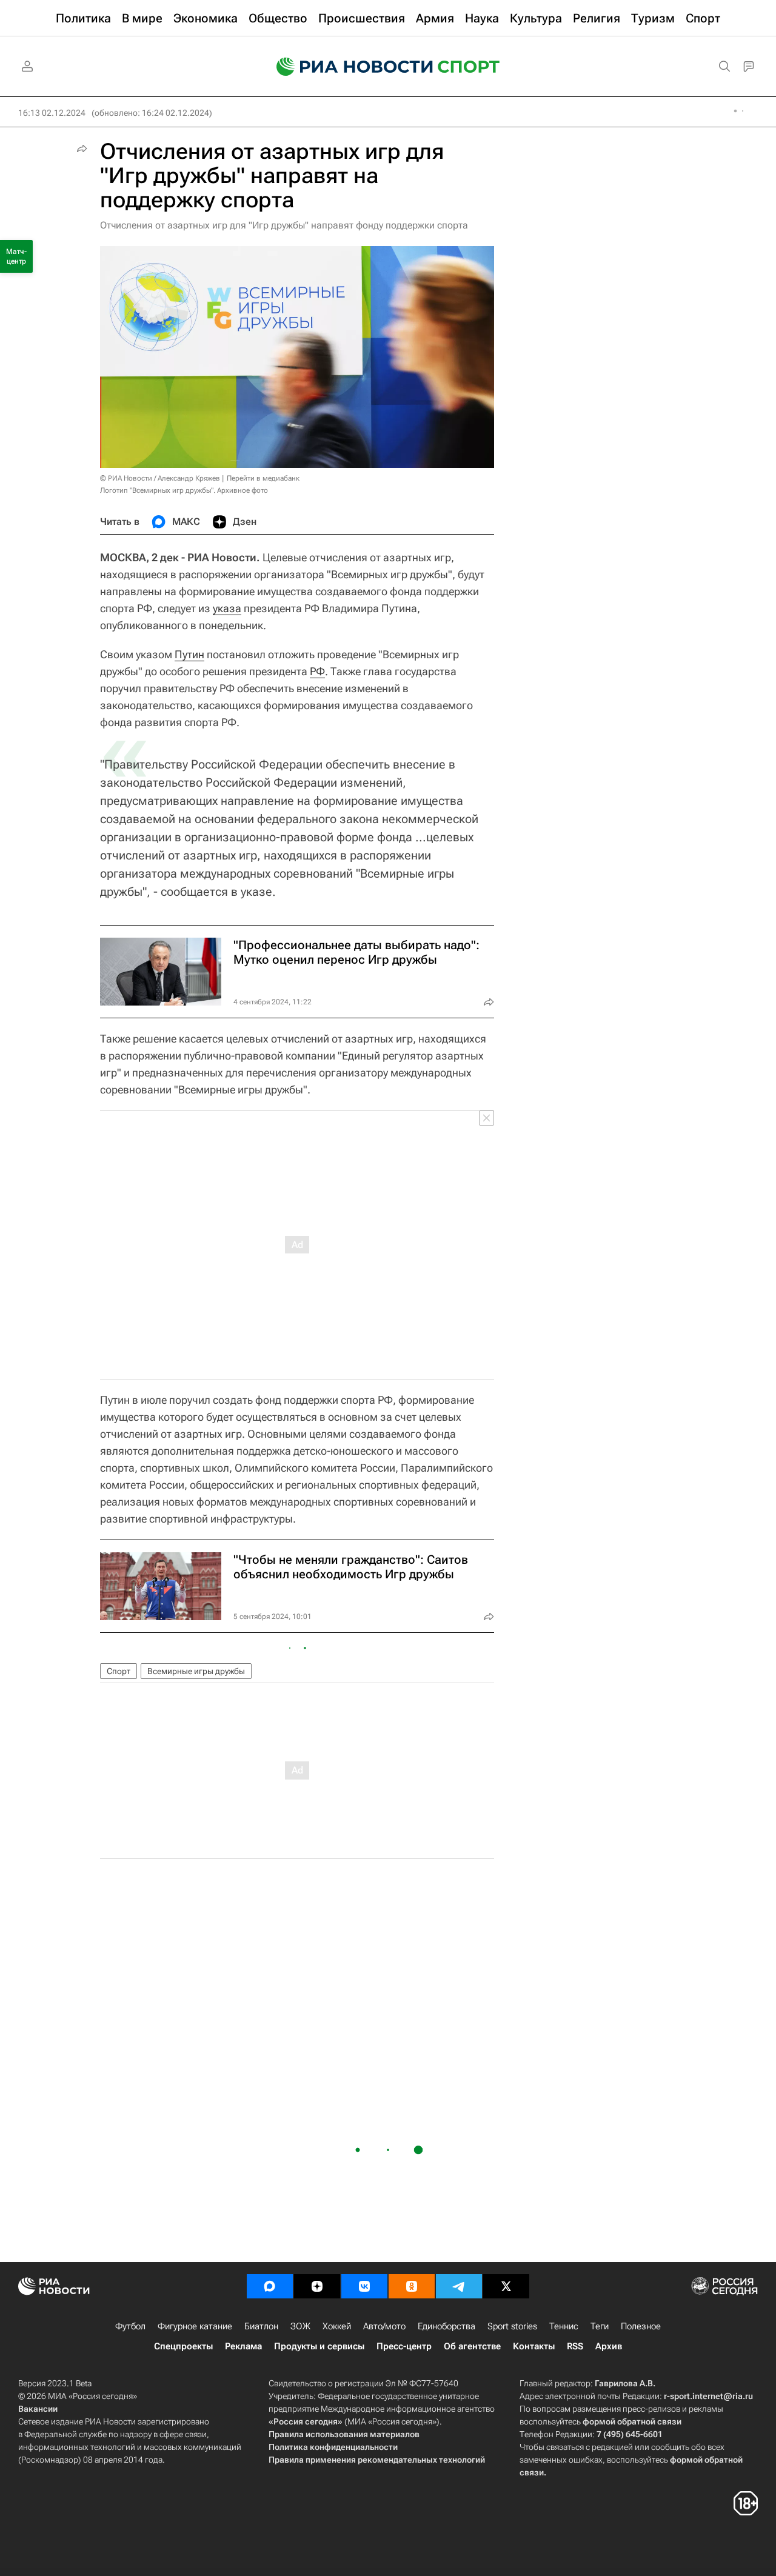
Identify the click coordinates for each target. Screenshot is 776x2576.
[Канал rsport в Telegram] (459, 2286)
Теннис (564, 2326)
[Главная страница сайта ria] (347, 67)
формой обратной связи (632, 2421)
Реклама (243, 2346)
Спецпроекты (183, 2346)
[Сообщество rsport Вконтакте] (364, 2286)
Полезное (641, 2326)
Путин (189, 654)
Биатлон (261, 2326)
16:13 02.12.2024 (52, 113)
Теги (600, 2326)
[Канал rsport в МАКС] (270, 2286)
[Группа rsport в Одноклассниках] (412, 2286)
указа (227, 608)
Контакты (534, 2346)
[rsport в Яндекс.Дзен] (317, 2286)
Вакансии (38, 2409)
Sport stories (512, 2326)
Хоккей (337, 2326)
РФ (317, 671)
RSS (575, 2346)
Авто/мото (384, 2326)
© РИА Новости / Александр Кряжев (160, 478)
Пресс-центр (404, 2346)
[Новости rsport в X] (506, 2286)
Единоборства (447, 2326)
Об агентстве (472, 2346)
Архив (609, 2346)
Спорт (119, 1671)
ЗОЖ (300, 2326)
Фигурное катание (195, 2326)
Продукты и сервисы (319, 2346)
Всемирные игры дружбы (196, 1671)
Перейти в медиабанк (263, 478)
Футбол (130, 2326)
